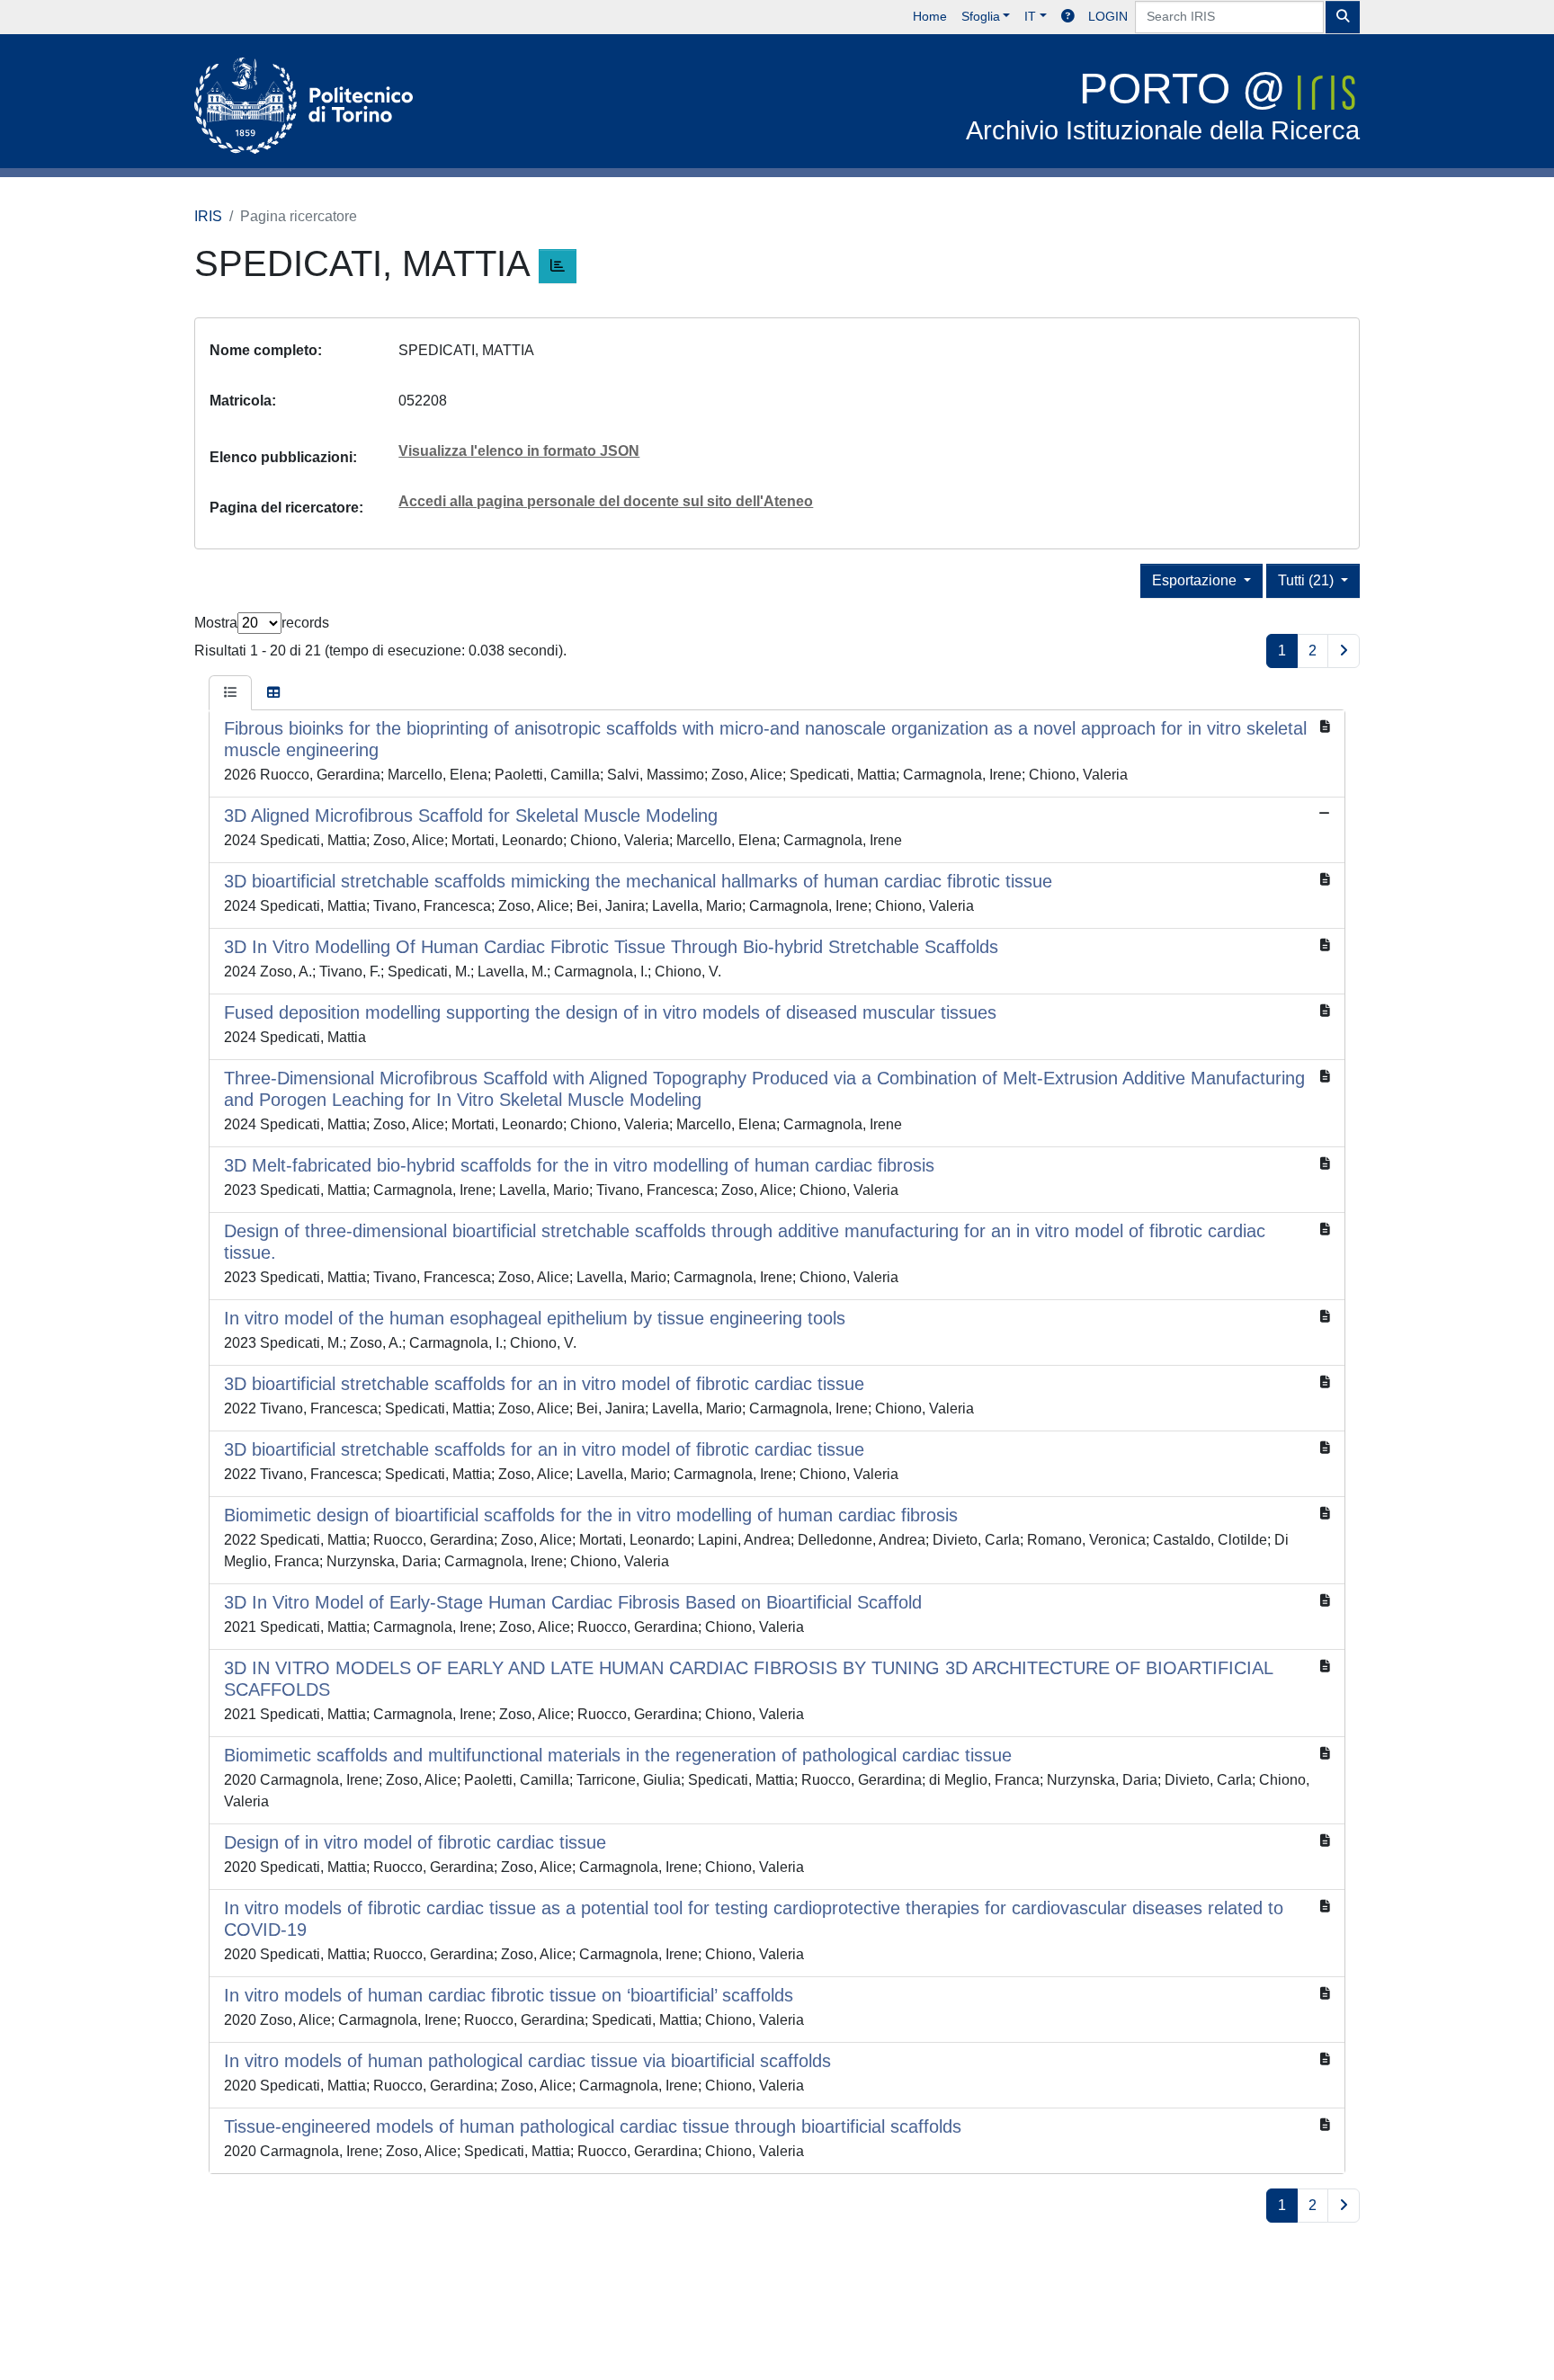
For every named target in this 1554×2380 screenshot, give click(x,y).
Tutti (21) (1308, 580)
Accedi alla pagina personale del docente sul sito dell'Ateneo (606, 501)
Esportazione (1196, 580)
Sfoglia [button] (981, 16)
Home (930, 16)
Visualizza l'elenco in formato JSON (519, 451)
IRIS (208, 216)
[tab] (230, 693)
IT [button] (1030, 16)
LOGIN (1108, 16)
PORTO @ (1163, 105)
